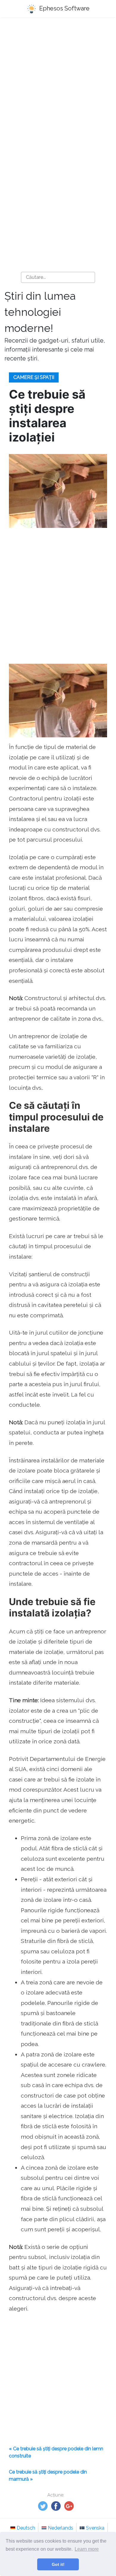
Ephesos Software (64, 8)
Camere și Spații (34, 377)
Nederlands (61, 2528)
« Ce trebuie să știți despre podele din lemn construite (56, 2452)
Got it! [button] (58, 2564)
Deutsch (26, 2528)
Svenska (95, 2528)
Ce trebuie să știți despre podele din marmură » (48, 2475)
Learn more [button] (87, 2549)
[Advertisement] (58, 85)
